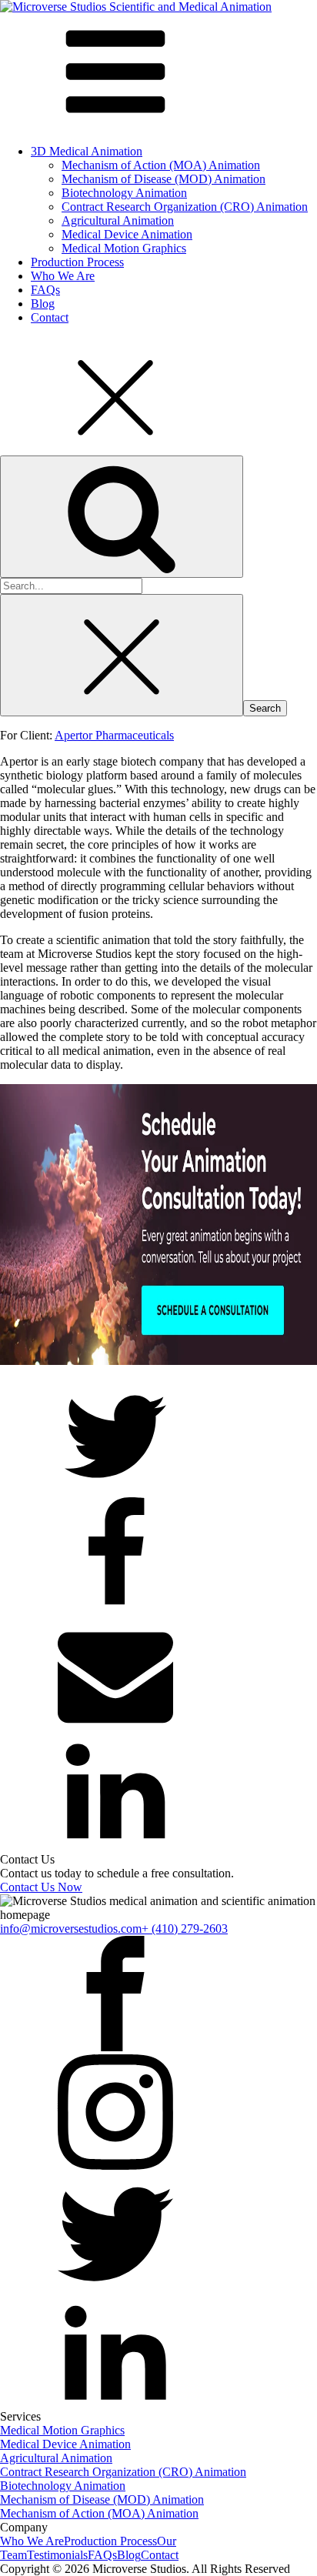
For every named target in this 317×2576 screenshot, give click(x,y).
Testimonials (57, 2555)
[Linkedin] (115, 1845)
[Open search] (122, 517)
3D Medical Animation (87, 151)
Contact (50, 317)
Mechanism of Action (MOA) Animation (161, 165)
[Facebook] (115, 1608)
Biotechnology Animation (124, 193)
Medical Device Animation (127, 234)
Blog (43, 304)
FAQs (45, 290)
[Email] (115, 1727)
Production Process (77, 262)
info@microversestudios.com (71, 1929)
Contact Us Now (41, 1887)
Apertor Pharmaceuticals (114, 735)
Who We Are (63, 276)
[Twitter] (115, 1490)
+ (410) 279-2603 (185, 1929)
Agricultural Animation (118, 220)
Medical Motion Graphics (124, 248)
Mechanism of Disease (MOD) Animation (164, 179)
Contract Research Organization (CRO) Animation (185, 207)
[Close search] (122, 655)
